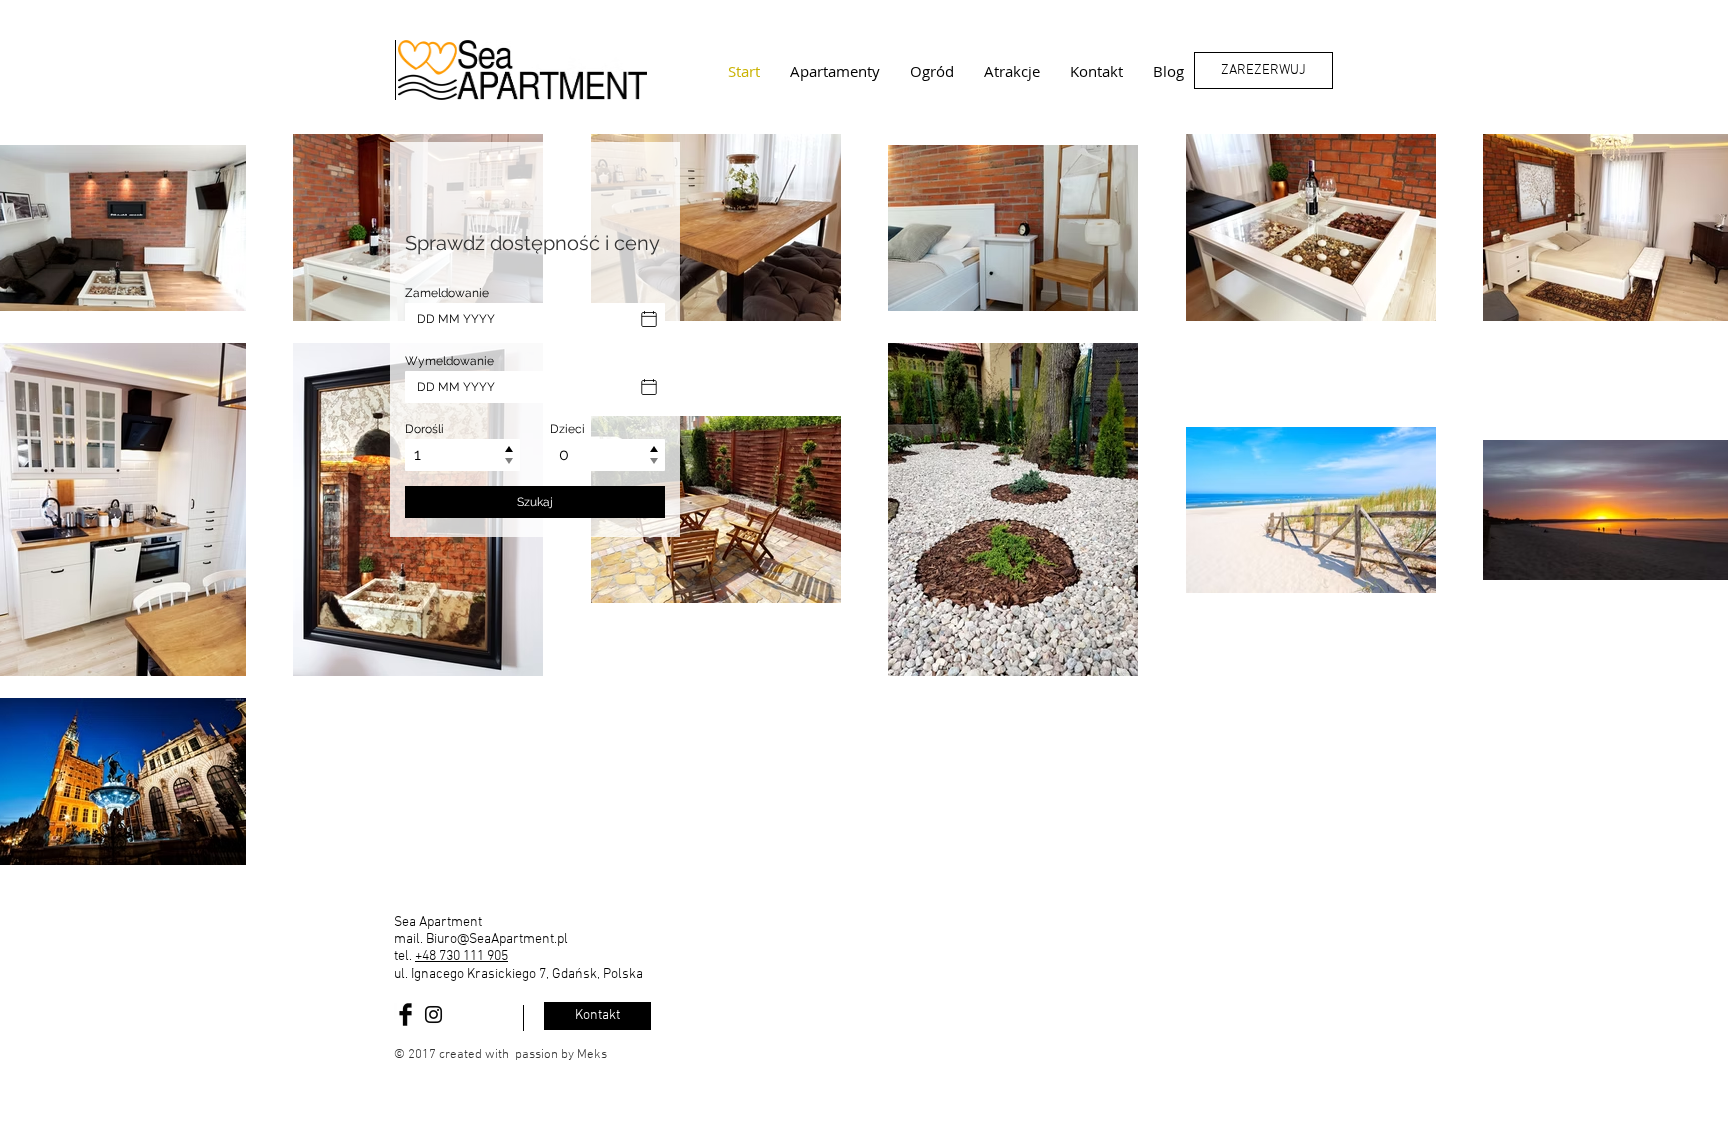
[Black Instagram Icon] (433, 1014)
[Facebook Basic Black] (405, 1014)
